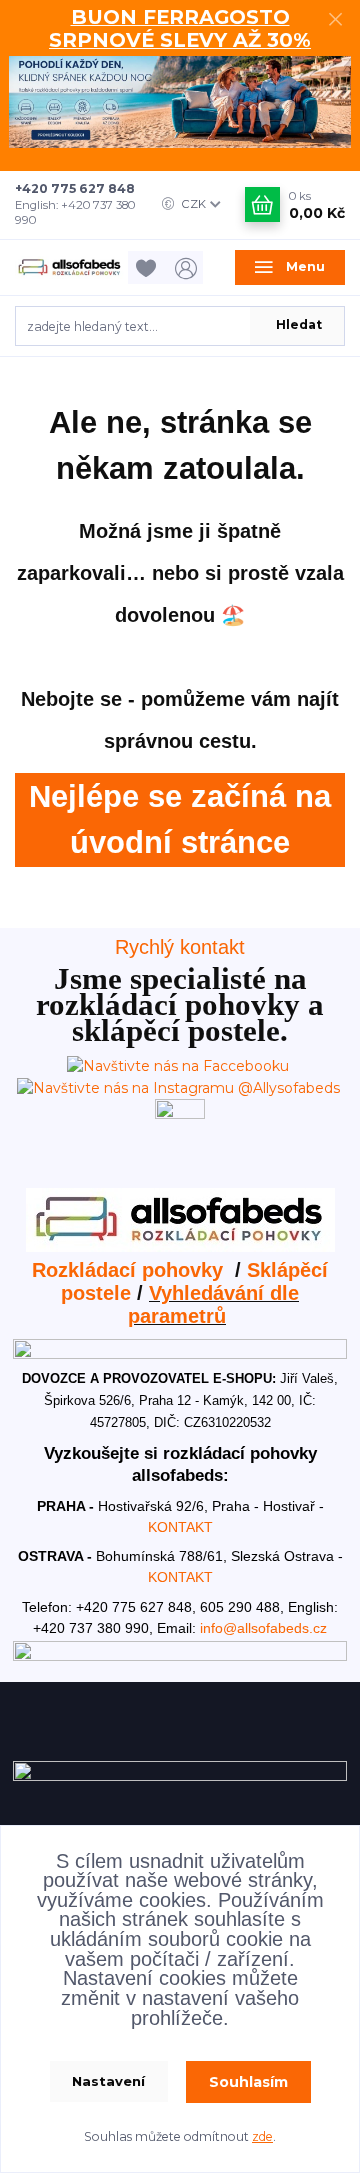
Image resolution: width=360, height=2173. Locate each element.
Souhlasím (248, 2082)
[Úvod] (70, 267)
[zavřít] (335, 20)
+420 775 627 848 (75, 188)
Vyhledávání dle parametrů (213, 1304)
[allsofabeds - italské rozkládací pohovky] (180, 1218)
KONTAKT (180, 1527)
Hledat (299, 324)
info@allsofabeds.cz (263, 1628)
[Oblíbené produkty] (149, 267)
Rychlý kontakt (180, 947)
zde (262, 2136)
